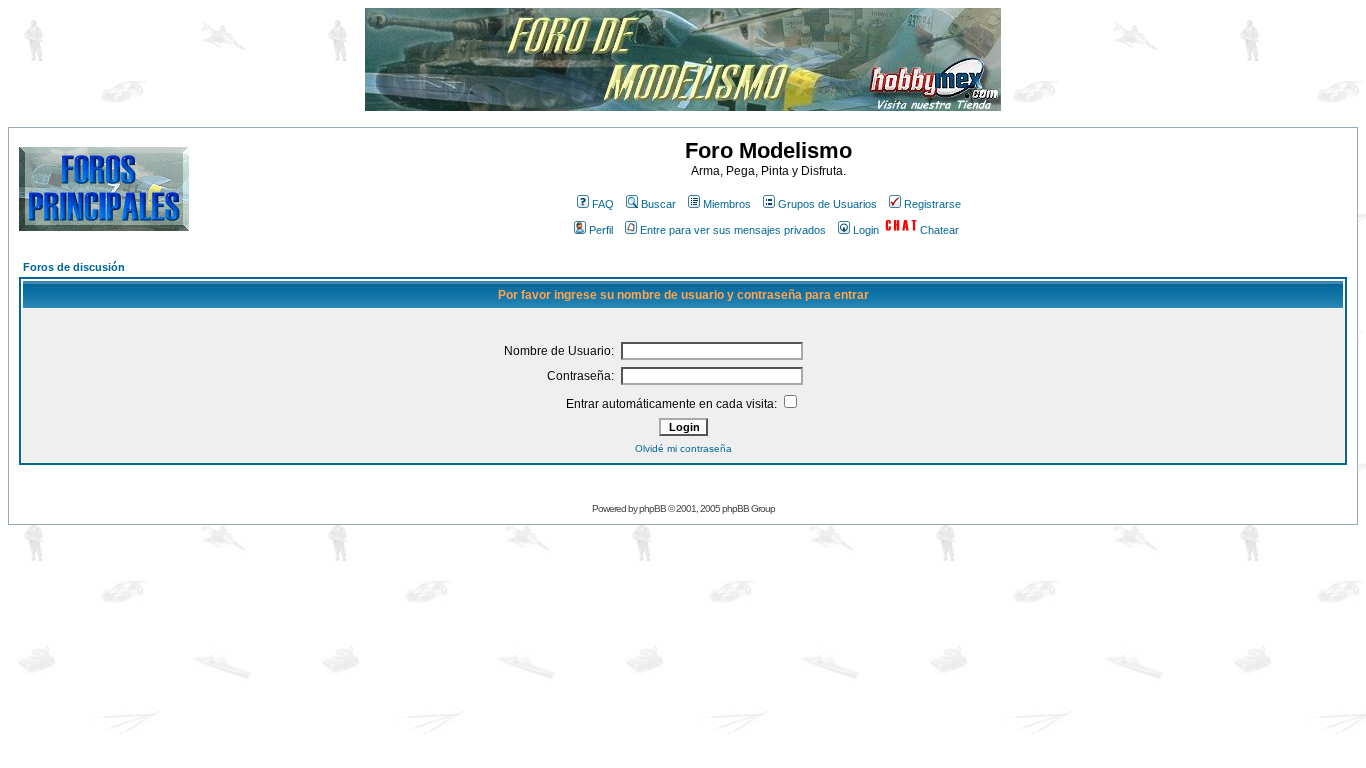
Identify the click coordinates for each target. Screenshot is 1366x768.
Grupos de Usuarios (827, 204)
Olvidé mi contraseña (683, 448)
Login (866, 230)
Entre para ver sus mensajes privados (733, 230)
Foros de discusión (74, 267)
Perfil (601, 230)
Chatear (939, 230)
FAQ (603, 204)
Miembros (727, 204)
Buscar (658, 204)
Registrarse (932, 204)
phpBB (652, 508)
